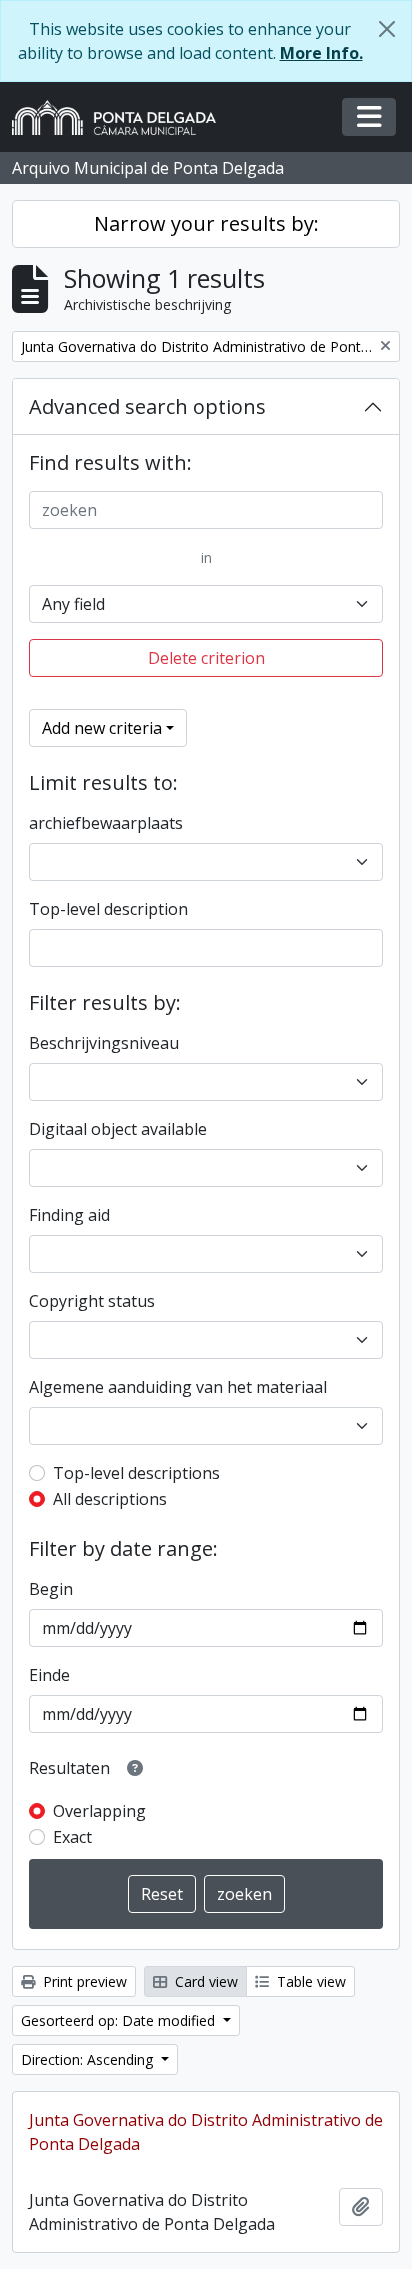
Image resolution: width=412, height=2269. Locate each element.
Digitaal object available (118, 1129)
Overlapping (99, 1811)
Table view (309, 1981)
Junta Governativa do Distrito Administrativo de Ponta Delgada (206, 2132)
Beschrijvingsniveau (104, 1043)
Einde (49, 1675)
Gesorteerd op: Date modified (120, 2020)
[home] (122, 117)
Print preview (83, 1981)
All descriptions (110, 1499)
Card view (204, 1981)
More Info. (321, 53)
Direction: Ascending (89, 2059)
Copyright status (92, 1301)
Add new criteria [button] (102, 728)
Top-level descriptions (136, 1473)
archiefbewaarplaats (106, 823)
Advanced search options (147, 406)
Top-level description (108, 909)
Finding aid (69, 1215)
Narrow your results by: (206, 223)
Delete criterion (206, 658)
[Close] (387, 29)
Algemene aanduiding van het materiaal (178, 1387)
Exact (72, 1837)
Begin (51, 1589)
